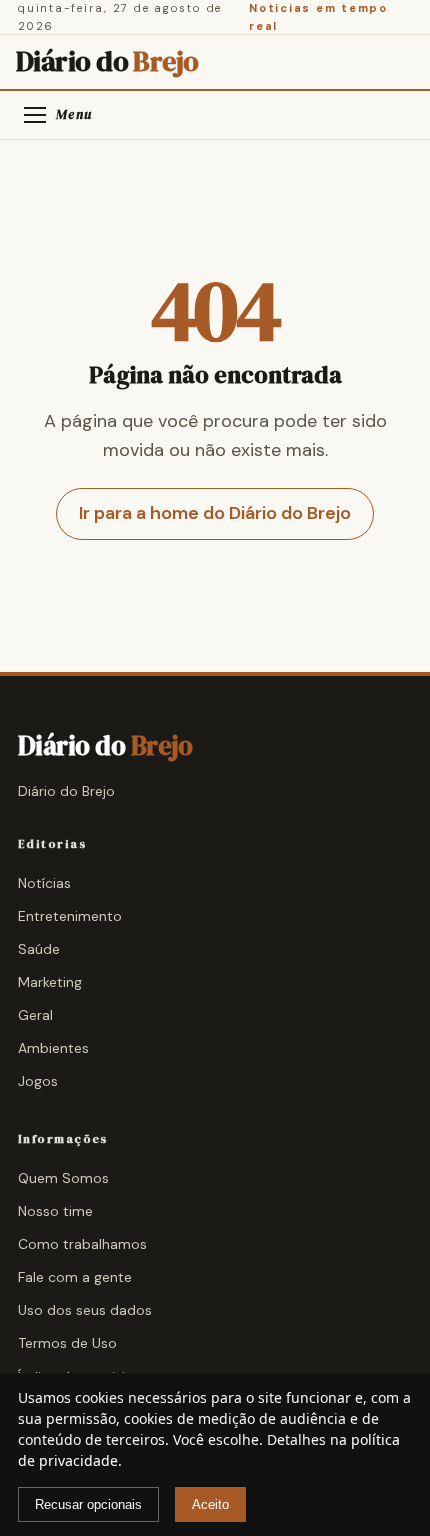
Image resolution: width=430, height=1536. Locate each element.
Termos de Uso (67, 1343)
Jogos (38, 1081)
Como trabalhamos (82, 1244)
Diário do (107, 62)
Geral (35, 1015)
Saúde (39, 949)
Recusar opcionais (88, 1504)
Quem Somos (63, 1178)
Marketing (50, 982)
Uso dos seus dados (85, 1310)
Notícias (44, 883)
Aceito (210, 1504)
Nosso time (55, 1211)
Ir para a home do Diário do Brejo (215, 513)
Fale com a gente (75, 1277)
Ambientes (53, 1048)
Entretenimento (70, 916)
